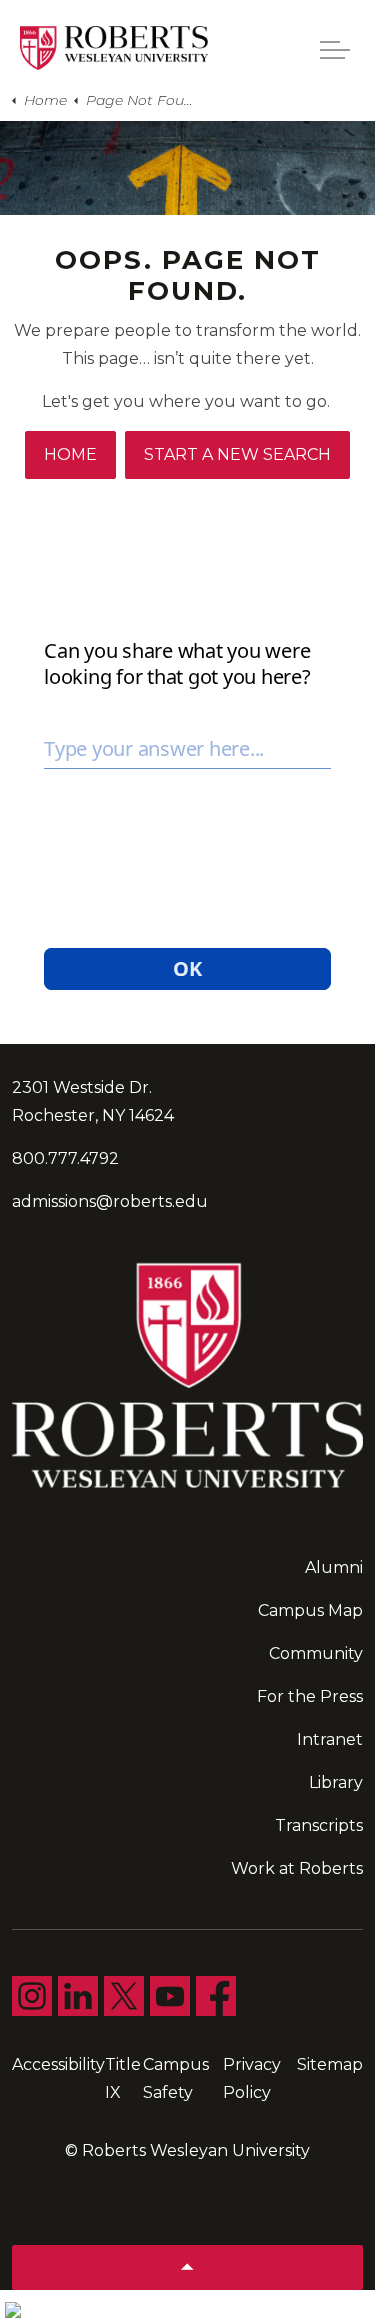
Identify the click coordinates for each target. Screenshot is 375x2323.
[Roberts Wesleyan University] (114, 48)
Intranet (330, 1739)
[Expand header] (335, 50)
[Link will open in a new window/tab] (32, 1996)
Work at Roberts (297, 1868)
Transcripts (319, 1825)
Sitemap (330, 2064)
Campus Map (310, 1610)
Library (336, 1782)
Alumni (334, 1567)
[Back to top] (187, 2267)
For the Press (310, 1696)
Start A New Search (237, 454)
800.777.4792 (65, 1158)
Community (316, 1653)
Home (70, 454)
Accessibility (58, 2064)
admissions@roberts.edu (110, 1201)
